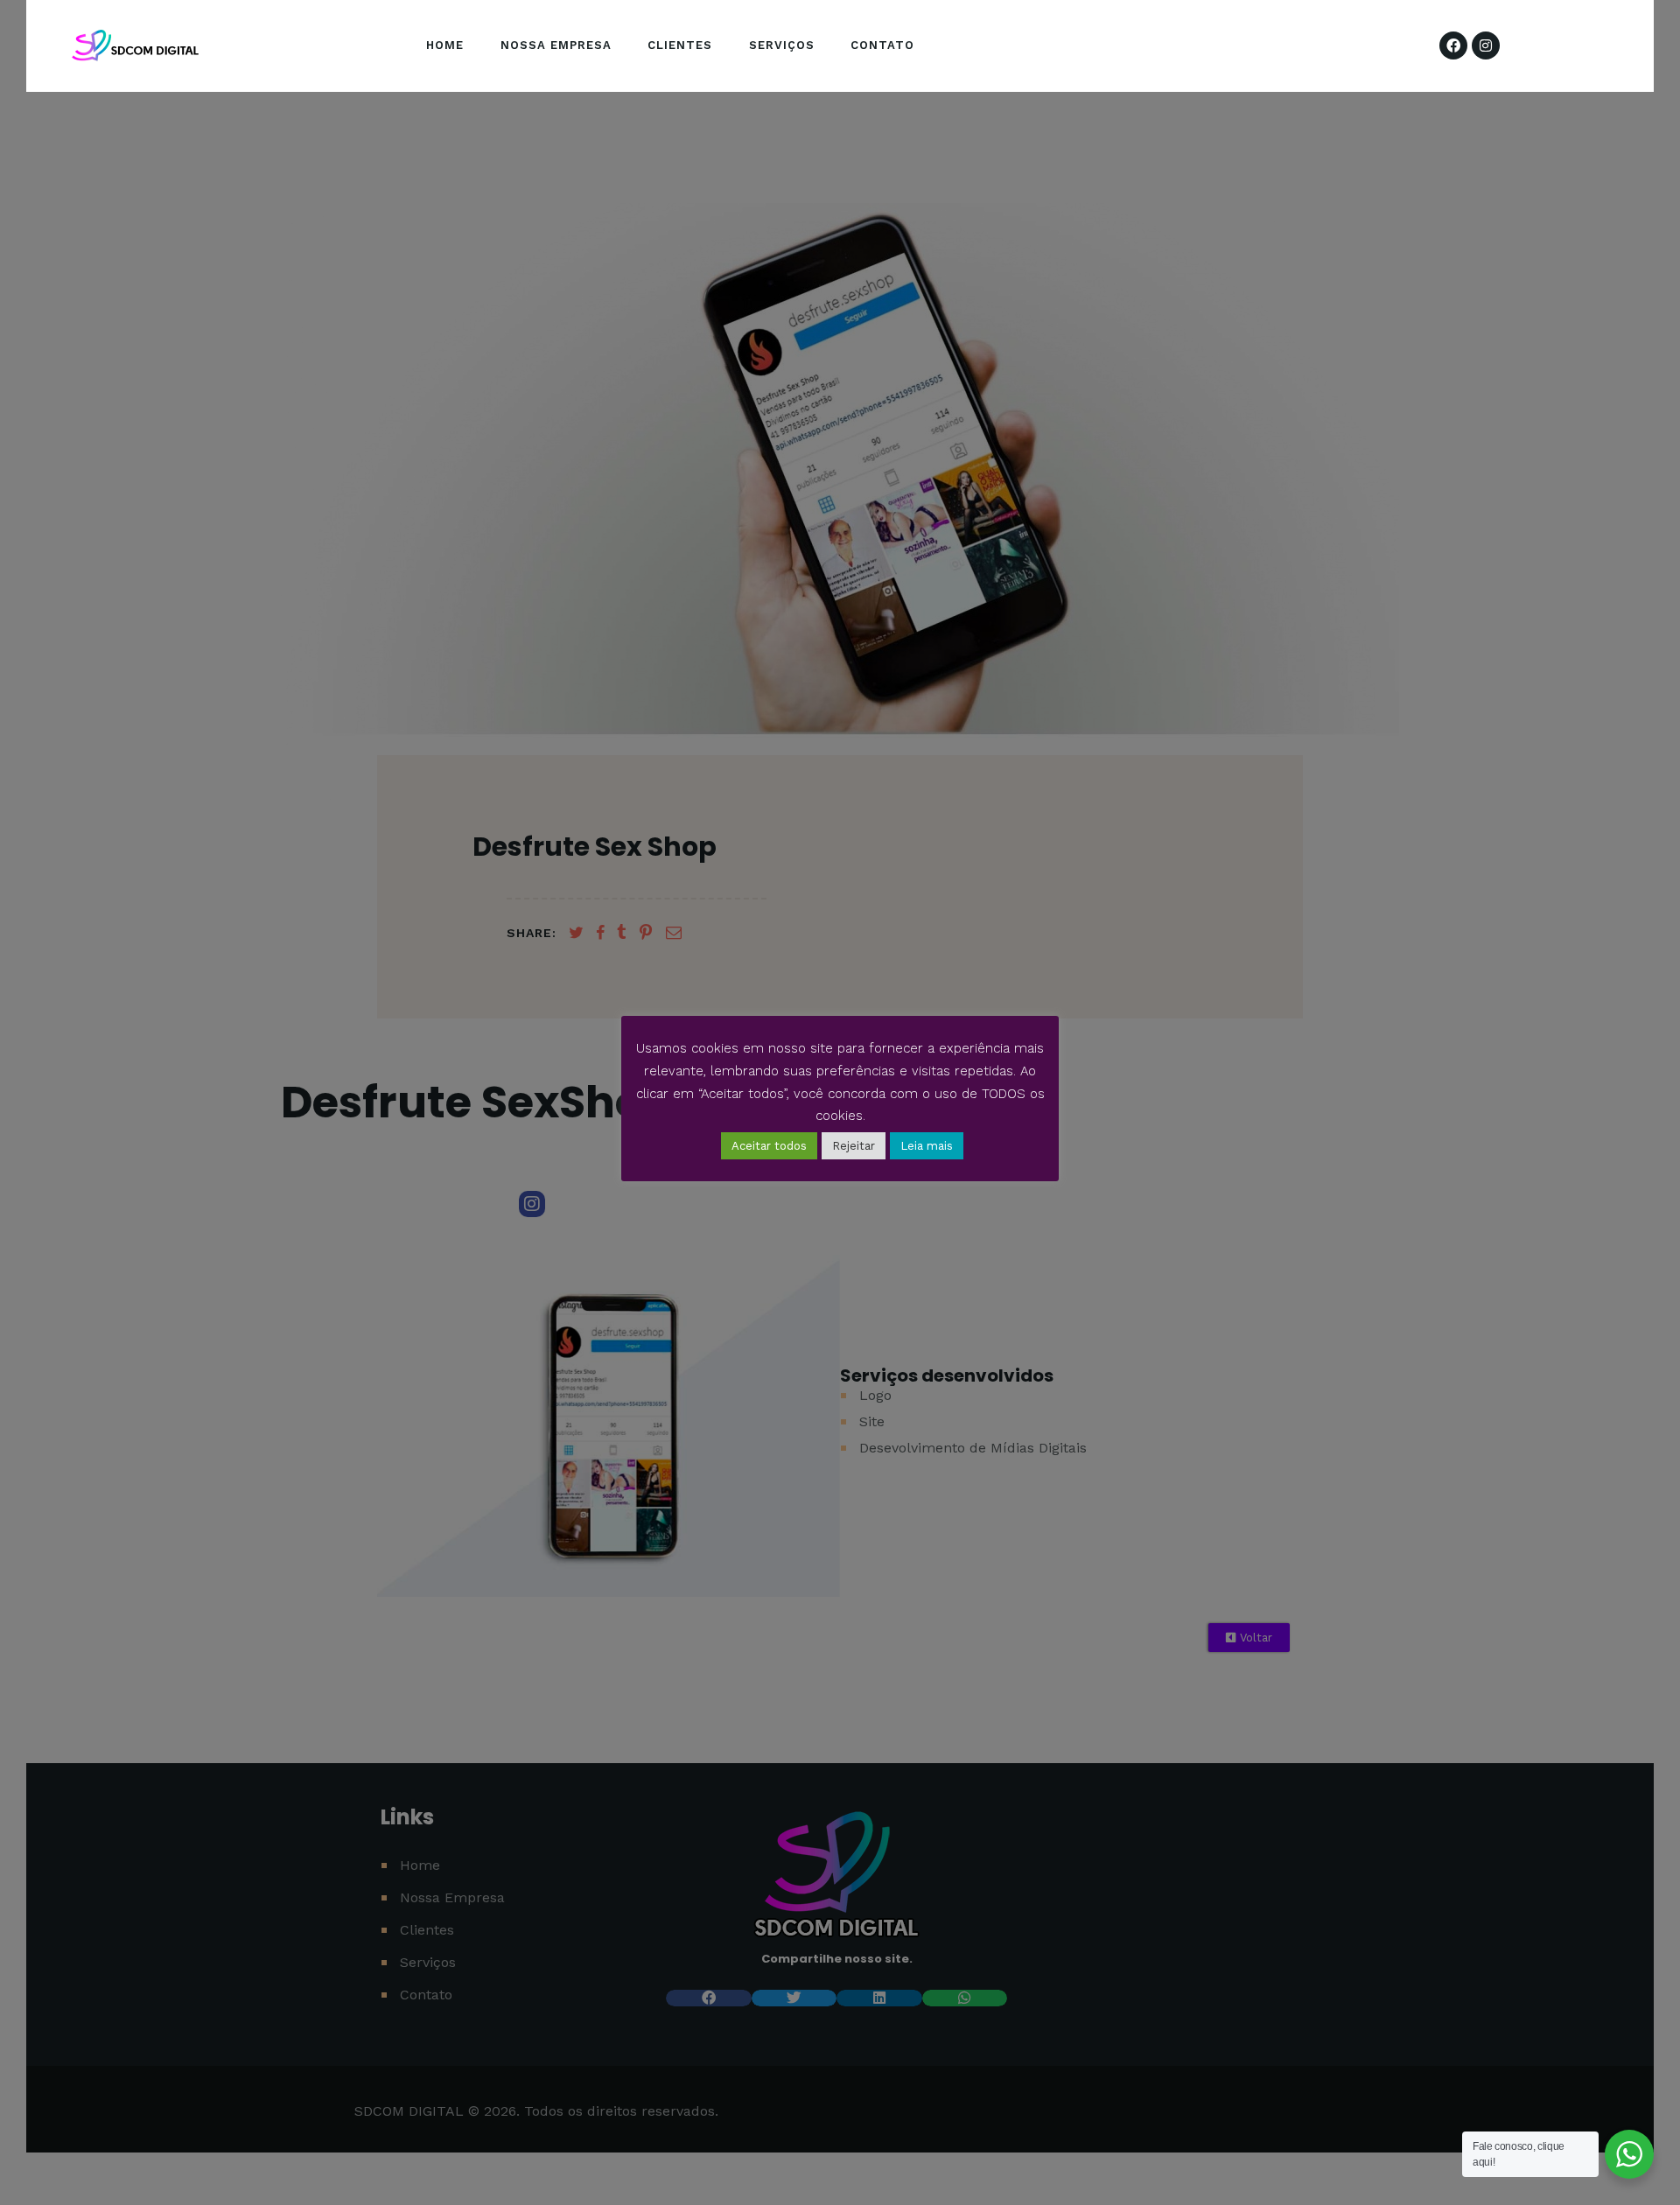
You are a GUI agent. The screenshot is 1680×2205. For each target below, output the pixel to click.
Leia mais (927, 1146)
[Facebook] (1453, 45)
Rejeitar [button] (854, 1146)
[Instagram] (1486, 45)
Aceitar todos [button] (769, 1146)
